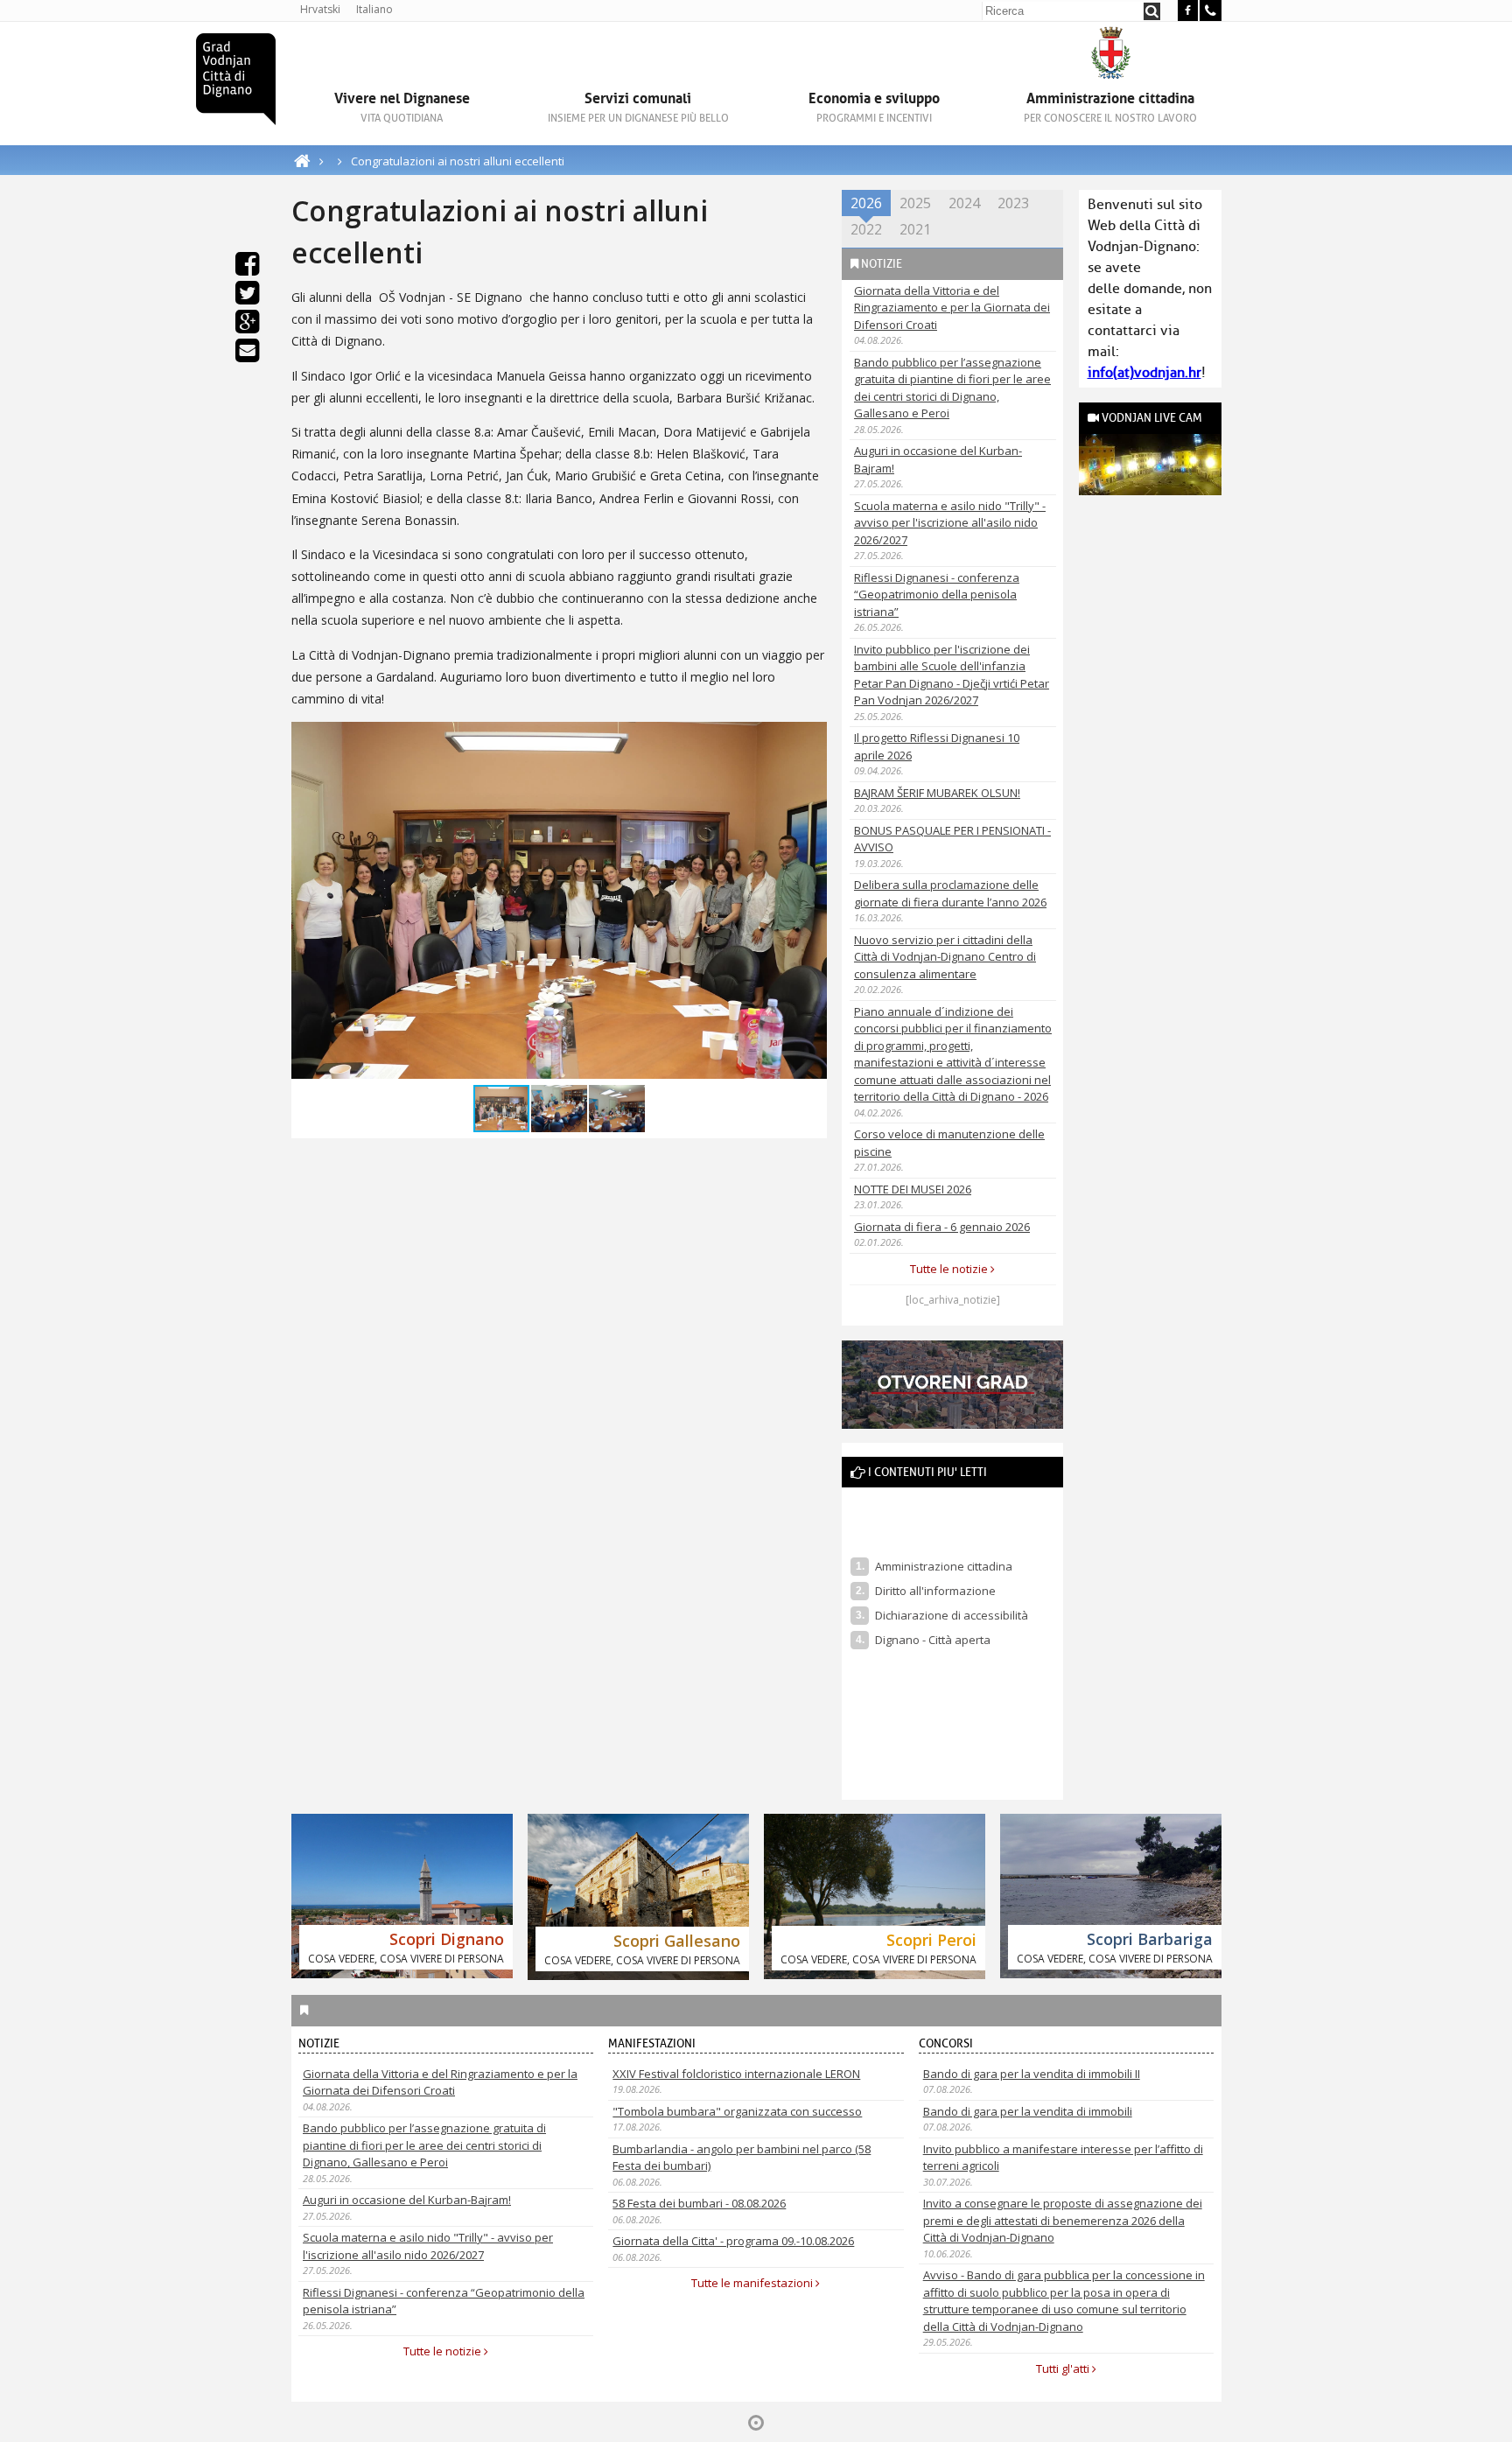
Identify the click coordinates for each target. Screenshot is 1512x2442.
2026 (866, 203)
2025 (915, 203)
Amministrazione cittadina (944, 1566)
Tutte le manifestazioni (753, 2283)
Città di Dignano (236, 79)
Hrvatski (320, 9)
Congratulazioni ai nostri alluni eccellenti (458, 161)
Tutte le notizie (950, 1269)
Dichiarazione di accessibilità (952, 1615)
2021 (915, 229)
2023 (1013, 203)
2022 (866, 229)
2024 (964, 203)
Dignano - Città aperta (934, 1640)
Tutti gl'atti (1064, 2369)
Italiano (374, 9)
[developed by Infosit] (756, 2423)
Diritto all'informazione (935, 1591)
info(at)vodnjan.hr (1144, 373)
